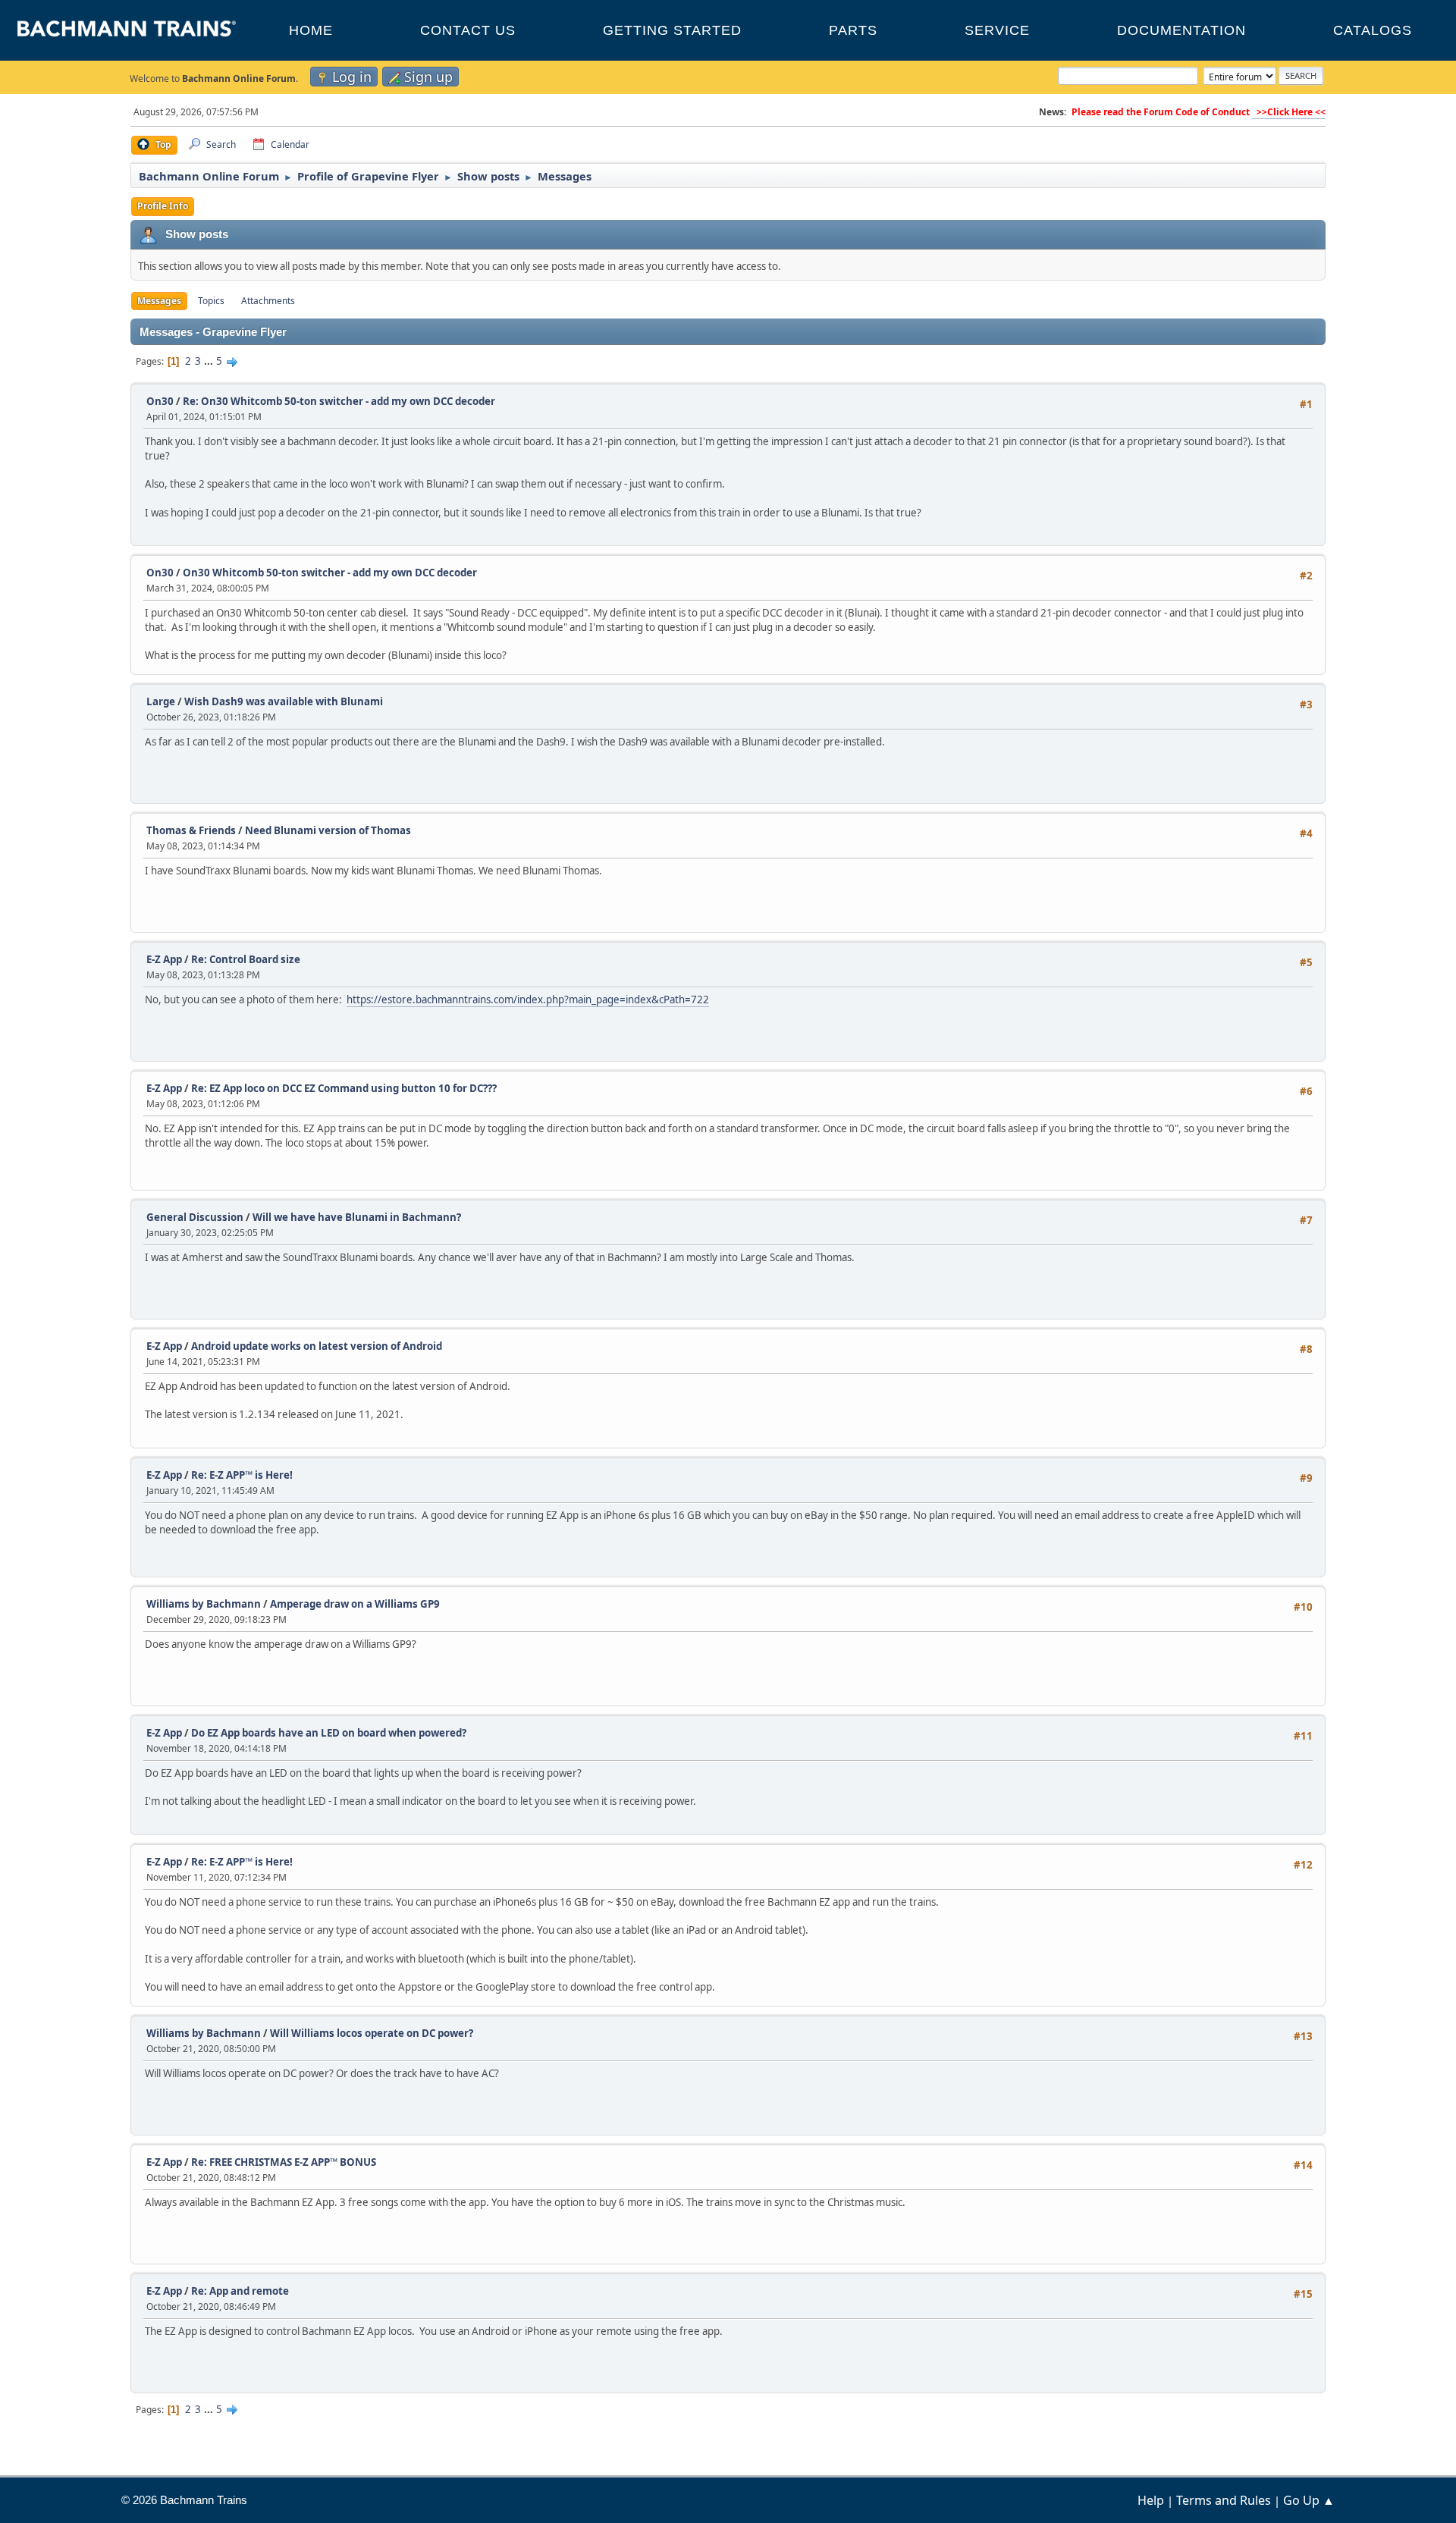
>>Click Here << (1289, 112)
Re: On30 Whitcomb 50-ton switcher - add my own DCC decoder (339, 401)
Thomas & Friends (191, 830)
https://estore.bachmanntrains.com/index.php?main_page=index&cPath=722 (528, 999)
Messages (159, 301)
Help (1151, 2500)
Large (161, 701)
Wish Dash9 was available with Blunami (284, 701)
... (210, 361)
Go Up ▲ (1309, 2500)
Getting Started (672, 30)
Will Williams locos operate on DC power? (372, 2033)
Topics (211, 301)
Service (997, 30)
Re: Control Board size (246, 959)
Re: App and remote (240, 2291)
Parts (853, 30)
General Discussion (195, 1217)
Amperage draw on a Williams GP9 (355, 1604)
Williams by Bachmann (204, 1604)
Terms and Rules (1224, 2500)
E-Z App (164, 959)
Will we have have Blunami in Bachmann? (357, 1217)
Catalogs (1373, 30)
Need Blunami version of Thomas (328, 830)
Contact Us (468, 30)
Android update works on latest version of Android (317, 1346)
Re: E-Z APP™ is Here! (242, 1475)
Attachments (268, 301)
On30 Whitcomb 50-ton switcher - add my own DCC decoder (330, 573)
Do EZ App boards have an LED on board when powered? (329, 1733)
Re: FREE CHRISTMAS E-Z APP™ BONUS (284, 2162)
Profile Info (163, 206)
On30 (160, 401)
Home (311, 30)
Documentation (1181, 30)
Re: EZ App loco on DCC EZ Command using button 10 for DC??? (344, 1088)
